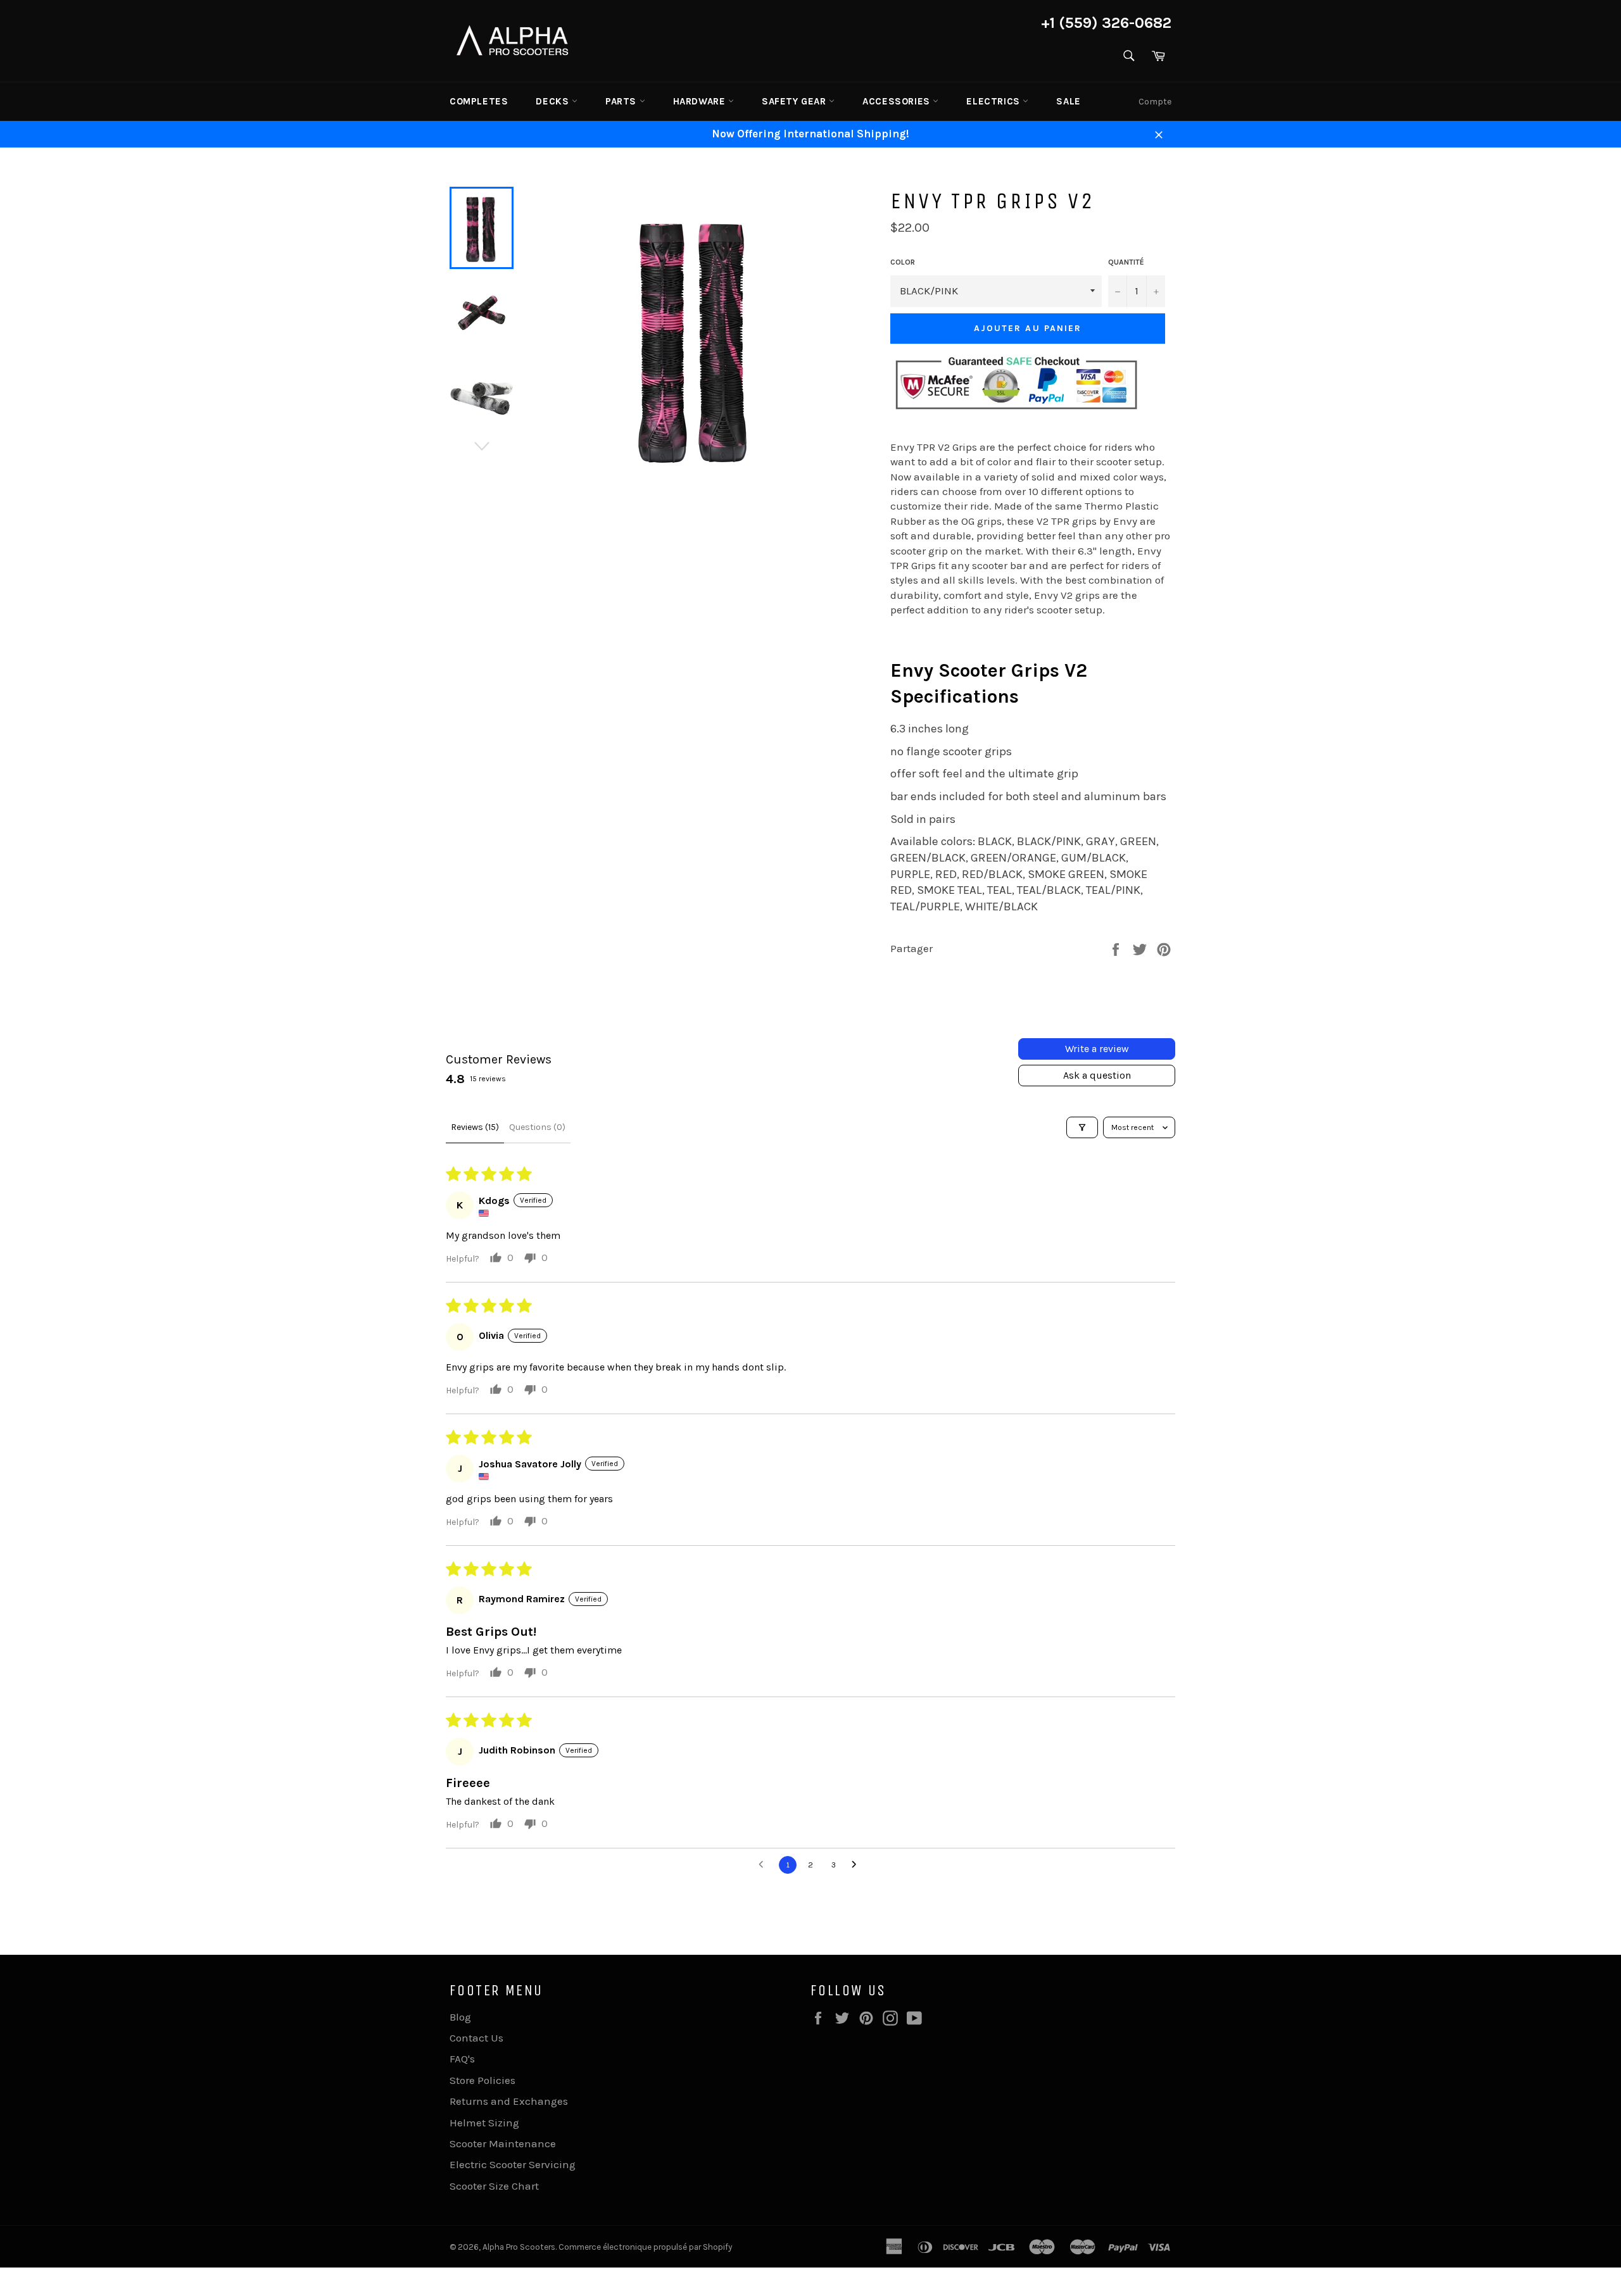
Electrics (994, 101)
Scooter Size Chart (494, 2186)
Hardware (701, 101)
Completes (479, 101)
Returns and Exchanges (509, 2101)
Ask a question (1097, 1075)
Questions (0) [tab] (537, 1127)
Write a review (1097, 1049)
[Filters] (1082, 1127)
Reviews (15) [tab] (475, 1127)
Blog (460, 2017)
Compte (1155, 102)
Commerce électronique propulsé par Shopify (645, 2247)
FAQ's (462, 2059)
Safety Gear (795, 101)
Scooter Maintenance (503, 2143)
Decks (554, 101)
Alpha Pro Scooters (519, 2247)
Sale (1068, 101)
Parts (622, 101)
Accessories (898, 101)
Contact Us (476, 2038)
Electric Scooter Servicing (513, 2164)
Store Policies (483, 2080)
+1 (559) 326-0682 (1106, 23)
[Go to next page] (857, 1865)
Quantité (1126, 262)
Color (903, 262)
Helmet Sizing (484, 2123)
